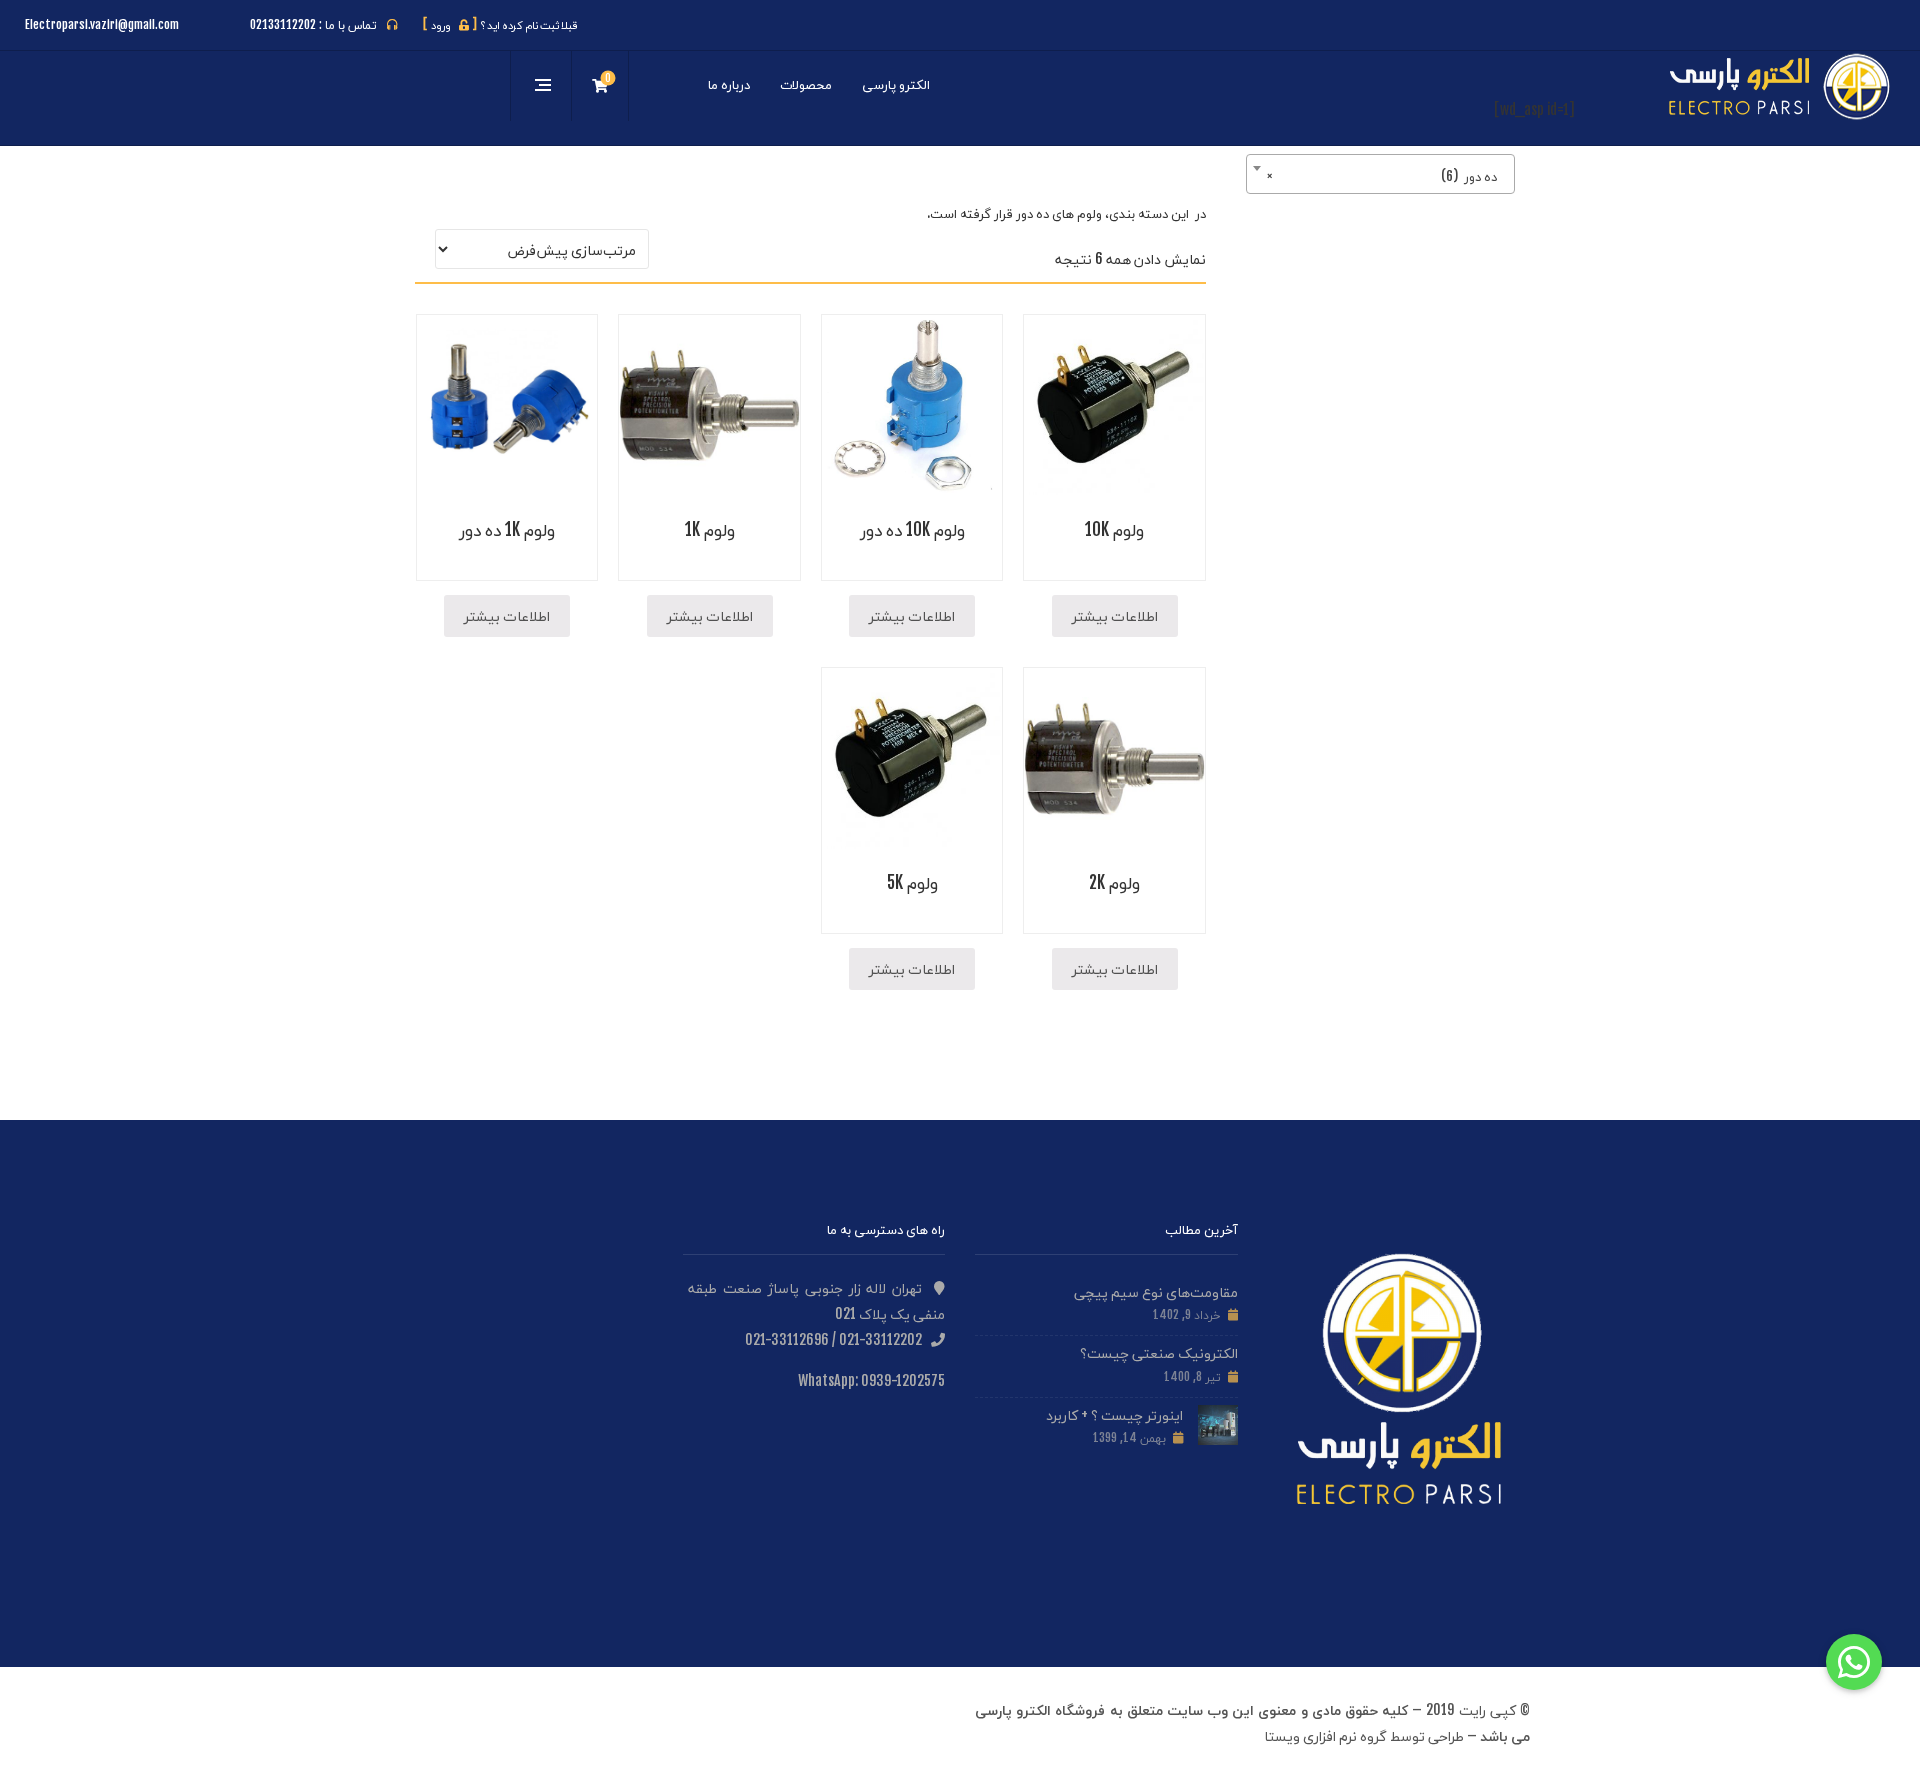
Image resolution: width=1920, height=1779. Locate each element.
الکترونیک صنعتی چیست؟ (1159, 1352)
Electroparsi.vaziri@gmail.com (102, 24)
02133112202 (283, 24)
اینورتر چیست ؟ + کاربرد (1114, 1414)
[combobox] (1380, 174)
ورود (450, 25)
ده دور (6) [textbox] (1386, 176)
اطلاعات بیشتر (1115, 615)
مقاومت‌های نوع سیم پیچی (1156, 1291)
